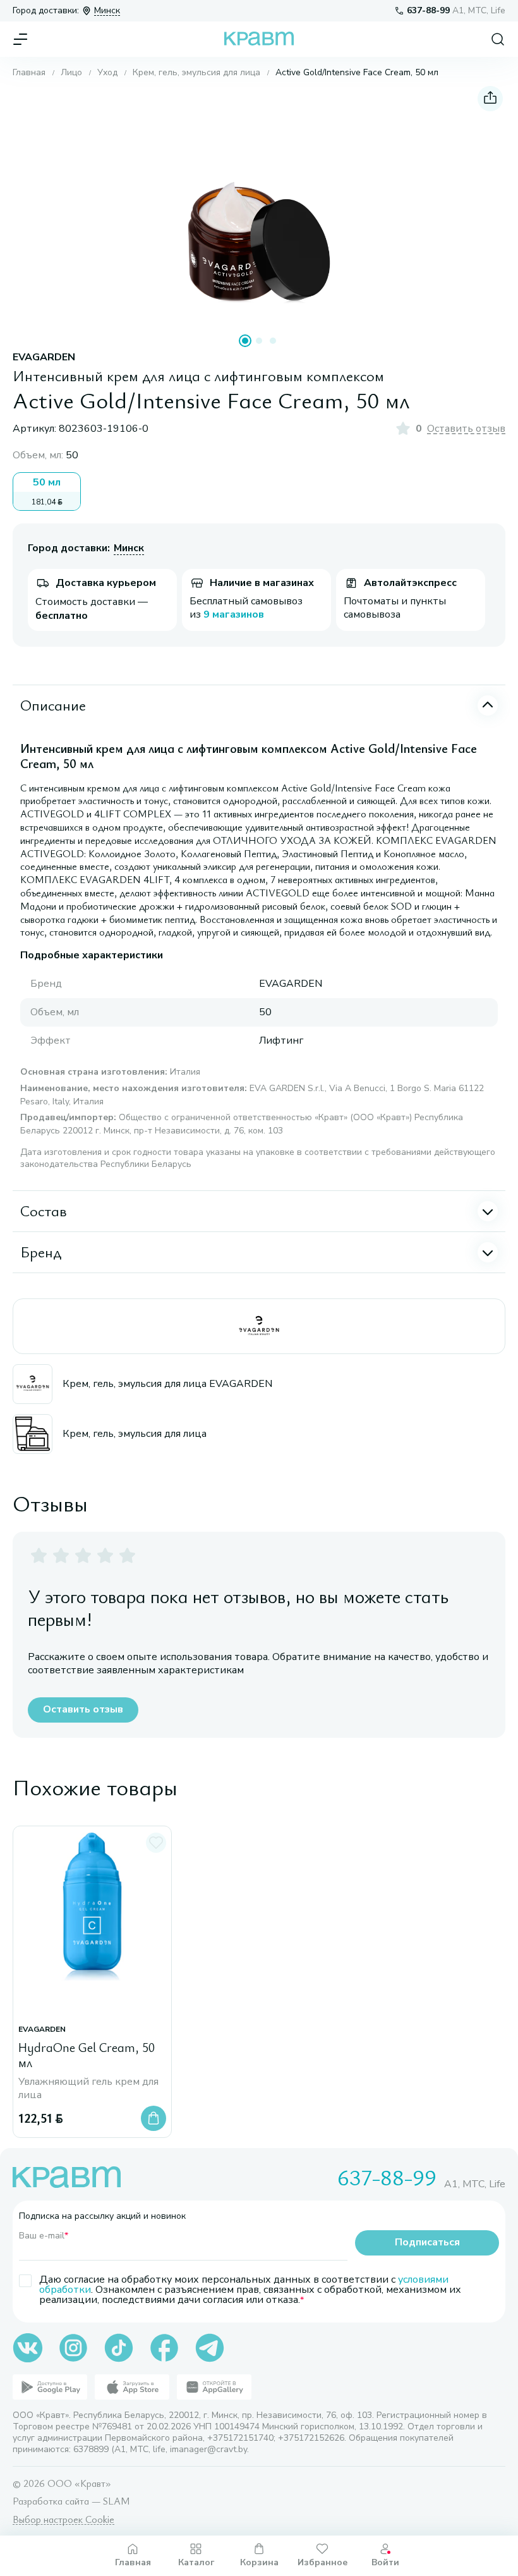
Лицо (71, 73)
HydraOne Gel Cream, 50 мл (87, 2055)
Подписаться (427, 2242)
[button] (259, 206)
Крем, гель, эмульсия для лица (196, 73)
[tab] (245, 341)
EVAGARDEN (44, 357)
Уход (107, 73)
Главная (29, 73)
